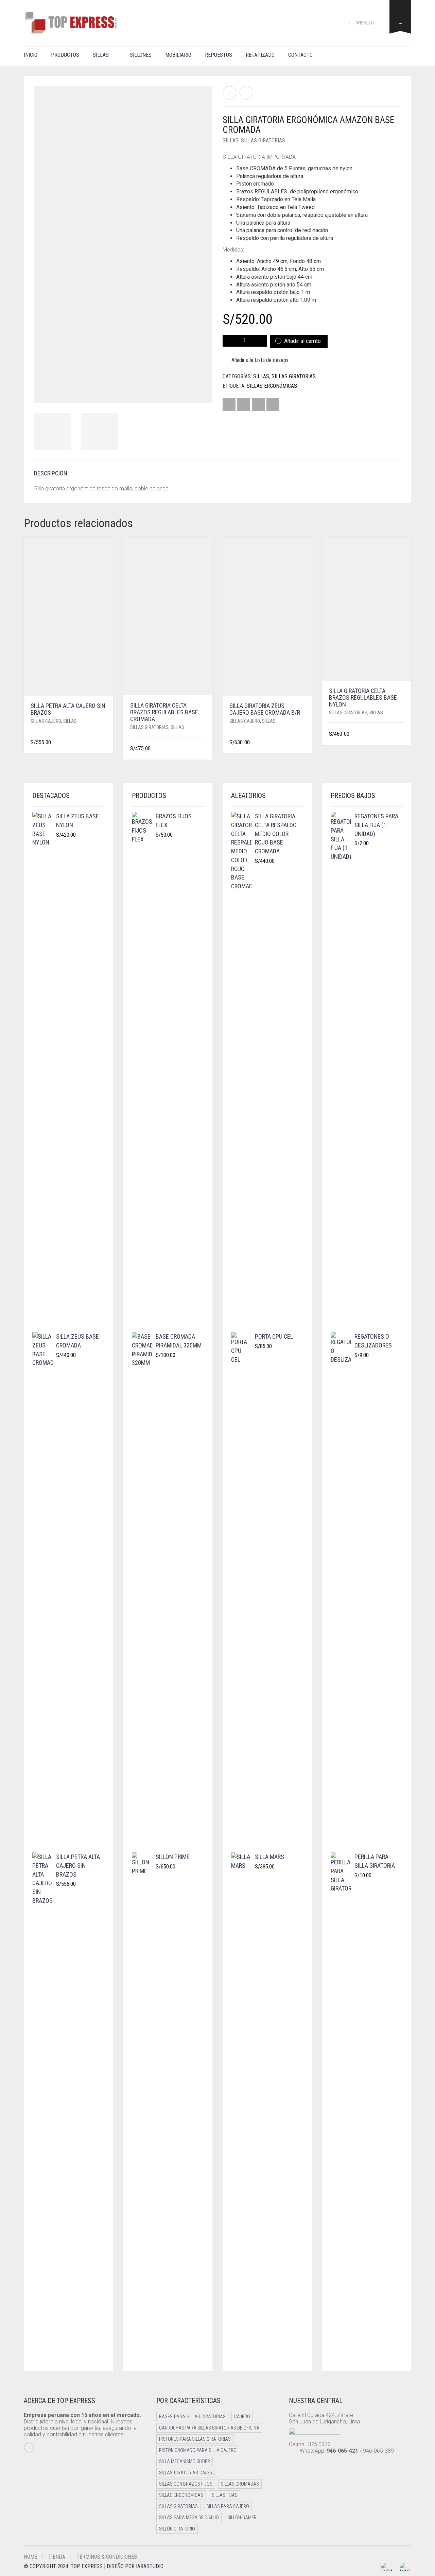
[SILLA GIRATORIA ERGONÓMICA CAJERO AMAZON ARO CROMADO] (246, 93)
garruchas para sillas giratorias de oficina (209, 2428)
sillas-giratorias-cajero (187, 2473)
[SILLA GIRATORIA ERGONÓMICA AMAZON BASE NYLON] (229, 93)
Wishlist (366, 23)
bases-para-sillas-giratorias (192, 2417)
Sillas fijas (225, 2495)
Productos (65, 55)
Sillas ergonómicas (272, 386)
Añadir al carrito (302, 341)
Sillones (141, 55)
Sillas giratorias (263, 141)
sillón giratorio (177, 2529)
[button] (104, 743)
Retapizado (260, 55)
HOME (30, 2557)
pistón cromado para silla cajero (198, 2450)
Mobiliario (178, 55)
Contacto (300, 55)
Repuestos (219, 55)
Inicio (31, 55)
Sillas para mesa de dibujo (189, 2518)
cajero (242, 2417)
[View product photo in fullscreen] (201, 391)
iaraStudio (150, 2566)
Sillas (101, 55)
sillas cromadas (240, 2484)
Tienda (57, 2557)
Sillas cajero (46, 721)
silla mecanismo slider (185, 2461)
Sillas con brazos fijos (186, 2484)
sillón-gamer (242, 2518)
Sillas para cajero (228, 2506)
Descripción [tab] (51, 473)
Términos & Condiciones (107, 2557)
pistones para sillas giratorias (195, 2439)
